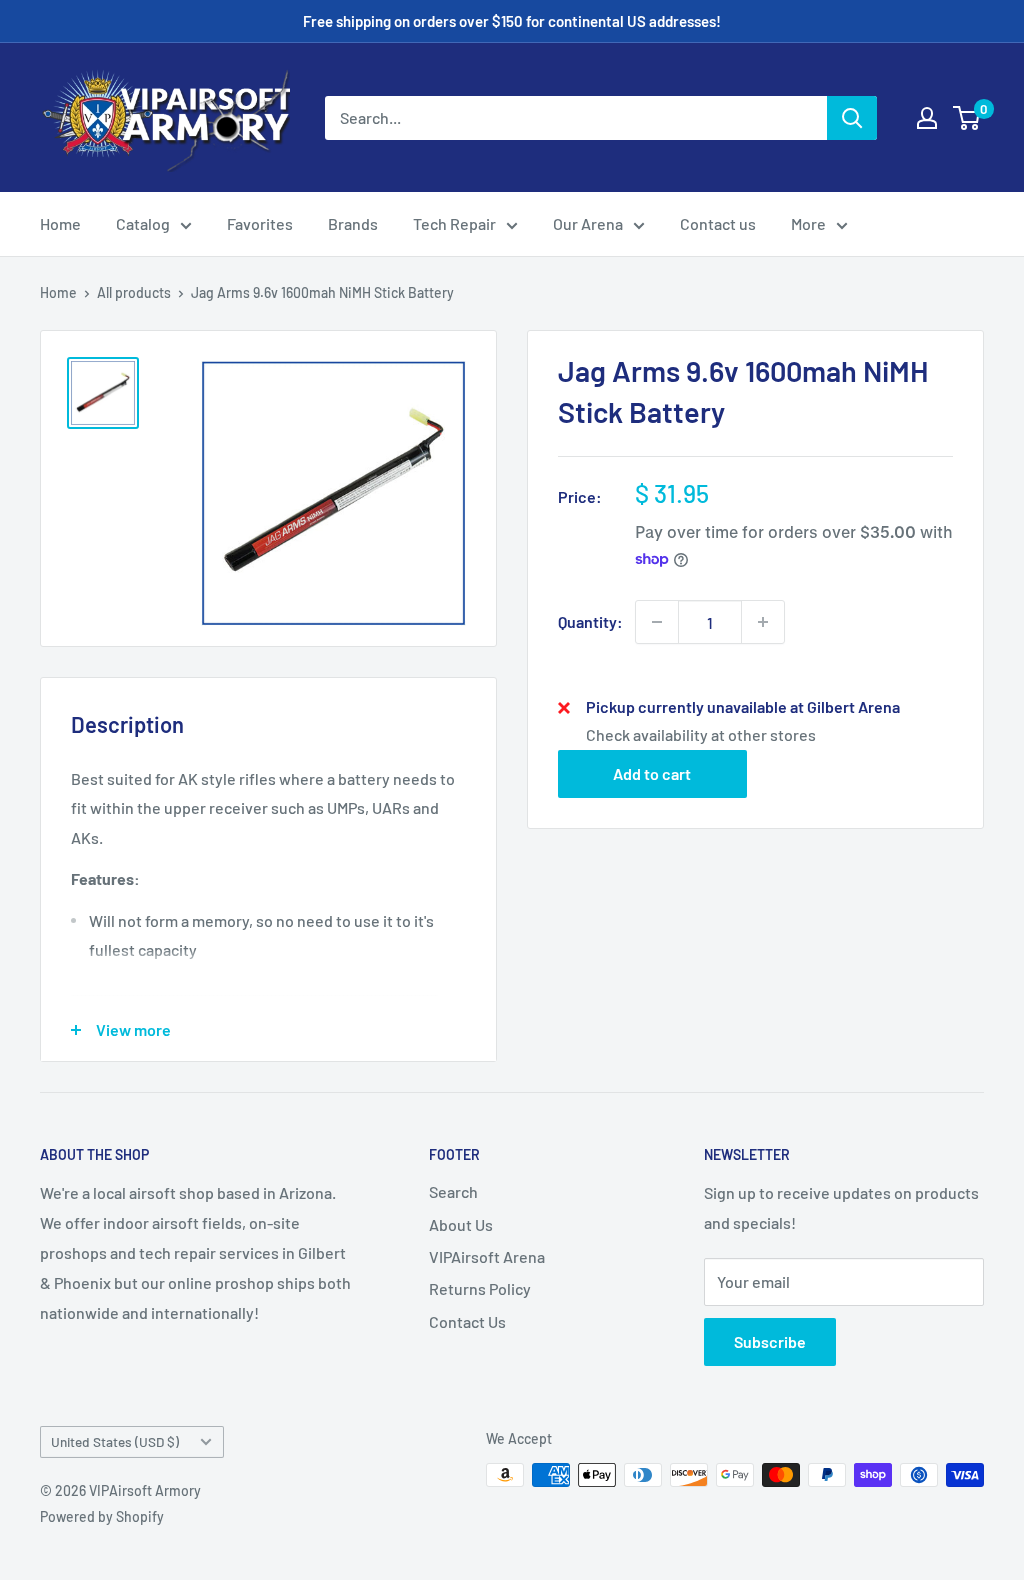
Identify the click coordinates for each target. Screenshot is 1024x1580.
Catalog (143, 223)
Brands (353, 223)
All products (134, 292)
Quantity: (590, 621)
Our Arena (588, 223)
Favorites (260, 223)
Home (60, 223)
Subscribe (770, 1341)
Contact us (718, 223)
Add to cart (652, 773)
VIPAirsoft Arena (487, 1256)
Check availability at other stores (701, 734)
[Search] (852, 118)
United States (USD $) (115, 1441)
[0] (967, 118)
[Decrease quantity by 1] (657, 622)
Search (453, 1191)
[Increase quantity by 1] (763, 622)
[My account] (927, 118)
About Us (461, 1224)
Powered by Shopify (102, 1516)
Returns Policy (480, 1288)
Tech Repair (454, 223)
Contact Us (467, 1321)
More (808, 223)
